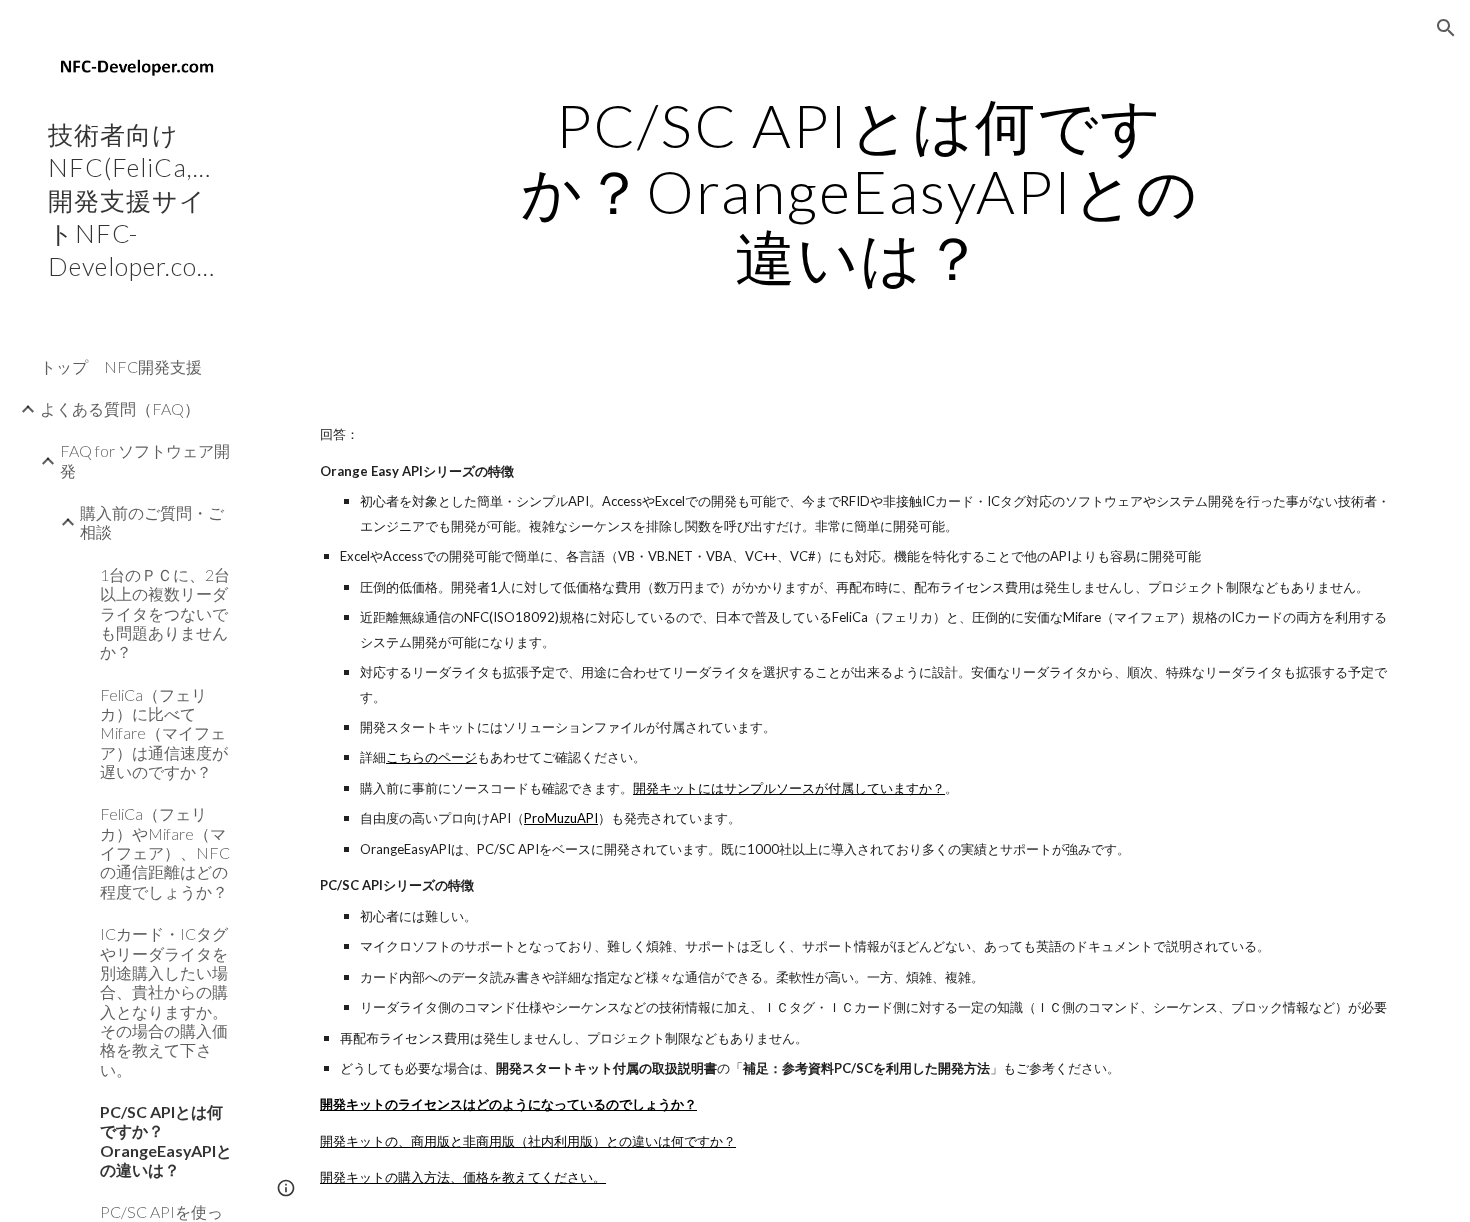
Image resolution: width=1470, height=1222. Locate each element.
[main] (859, 191)
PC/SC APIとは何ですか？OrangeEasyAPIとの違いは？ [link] (166, 1140)
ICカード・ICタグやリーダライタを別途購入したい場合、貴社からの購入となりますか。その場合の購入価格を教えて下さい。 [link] (164, 1001)
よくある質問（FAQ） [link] (120, 408)
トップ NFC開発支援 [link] (121, 366)
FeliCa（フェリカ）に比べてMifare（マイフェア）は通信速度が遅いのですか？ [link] (164, 733)
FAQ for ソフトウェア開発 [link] (145, 460)
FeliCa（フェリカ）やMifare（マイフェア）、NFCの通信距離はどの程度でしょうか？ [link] (165, 852)
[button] (1446, 28)
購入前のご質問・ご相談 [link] (152, 522)
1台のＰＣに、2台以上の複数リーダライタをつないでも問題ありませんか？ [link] (165, 613)
